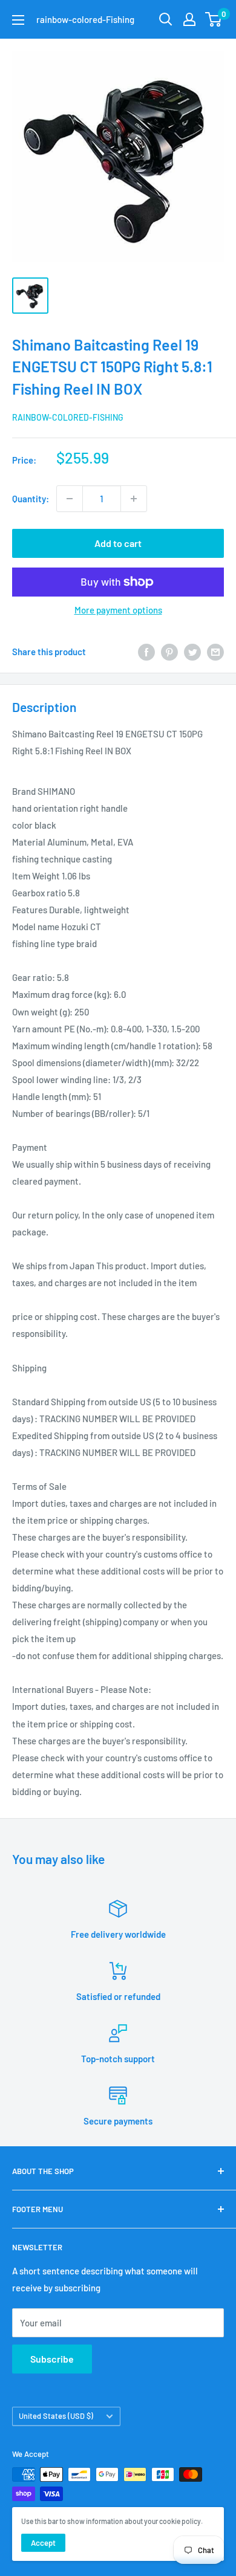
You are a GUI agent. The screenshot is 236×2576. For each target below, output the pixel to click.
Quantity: (31, 499)
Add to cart (118, 543)
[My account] (189, 19)
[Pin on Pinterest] (169, 652)
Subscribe (52, 2359)
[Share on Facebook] (146, 652)
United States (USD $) (56, 2416)
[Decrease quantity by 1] (70, 499)
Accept (43, 2543)
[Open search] (166, 19)
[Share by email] (215, 652)
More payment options (118, 610)
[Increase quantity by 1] (134, 499)
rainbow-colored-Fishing (68, 417)
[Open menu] (18, 20)
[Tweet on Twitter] (192, 652)
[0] (214, 19)
